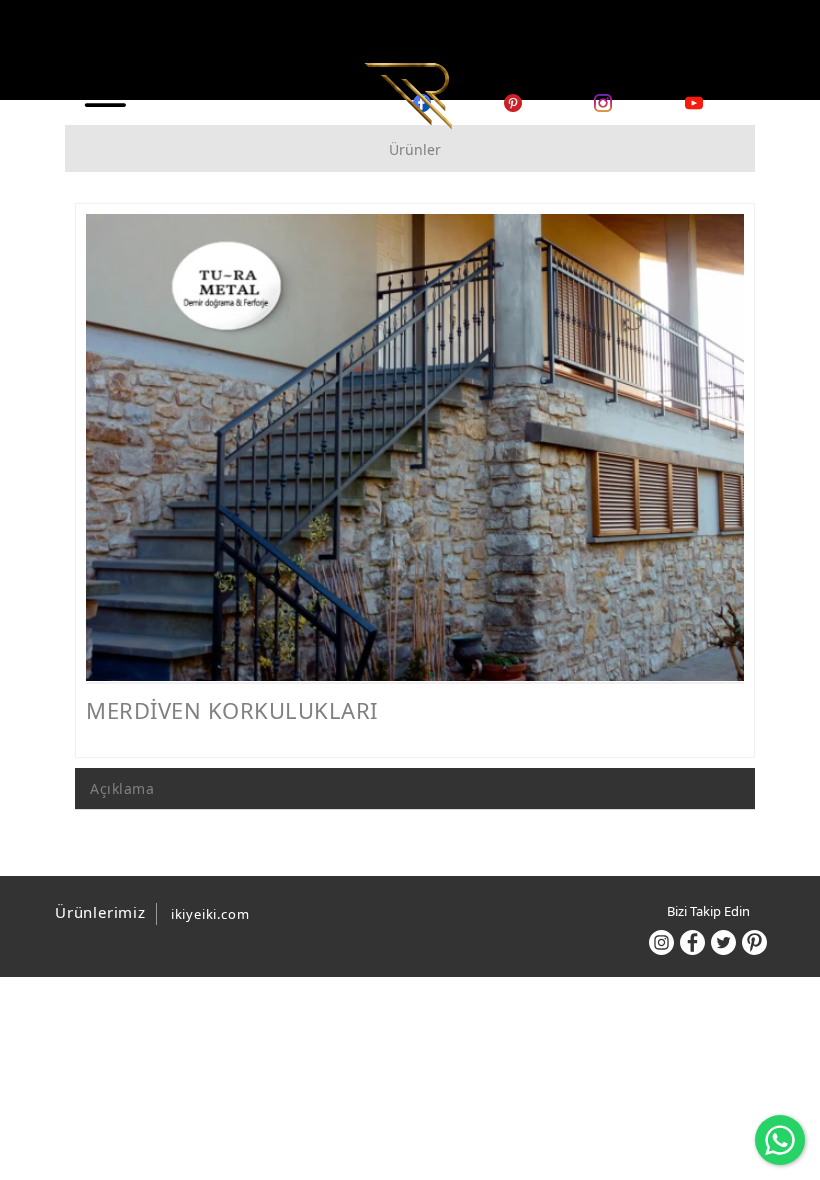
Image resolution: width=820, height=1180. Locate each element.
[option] (415, 447)
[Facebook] (692, 942)
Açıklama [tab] (122, 788)
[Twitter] (723, 942)
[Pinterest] (754, 942)
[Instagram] (661, 942)
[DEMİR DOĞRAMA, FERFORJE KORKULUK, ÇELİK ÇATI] (408, 94)
